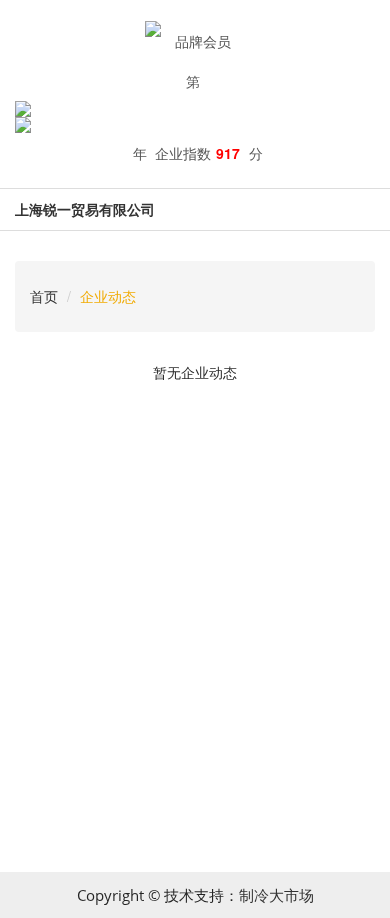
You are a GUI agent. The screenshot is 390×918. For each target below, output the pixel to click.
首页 (44, 296)
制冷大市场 (276, 895)
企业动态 (108, 296)
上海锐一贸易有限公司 (85, 209)
